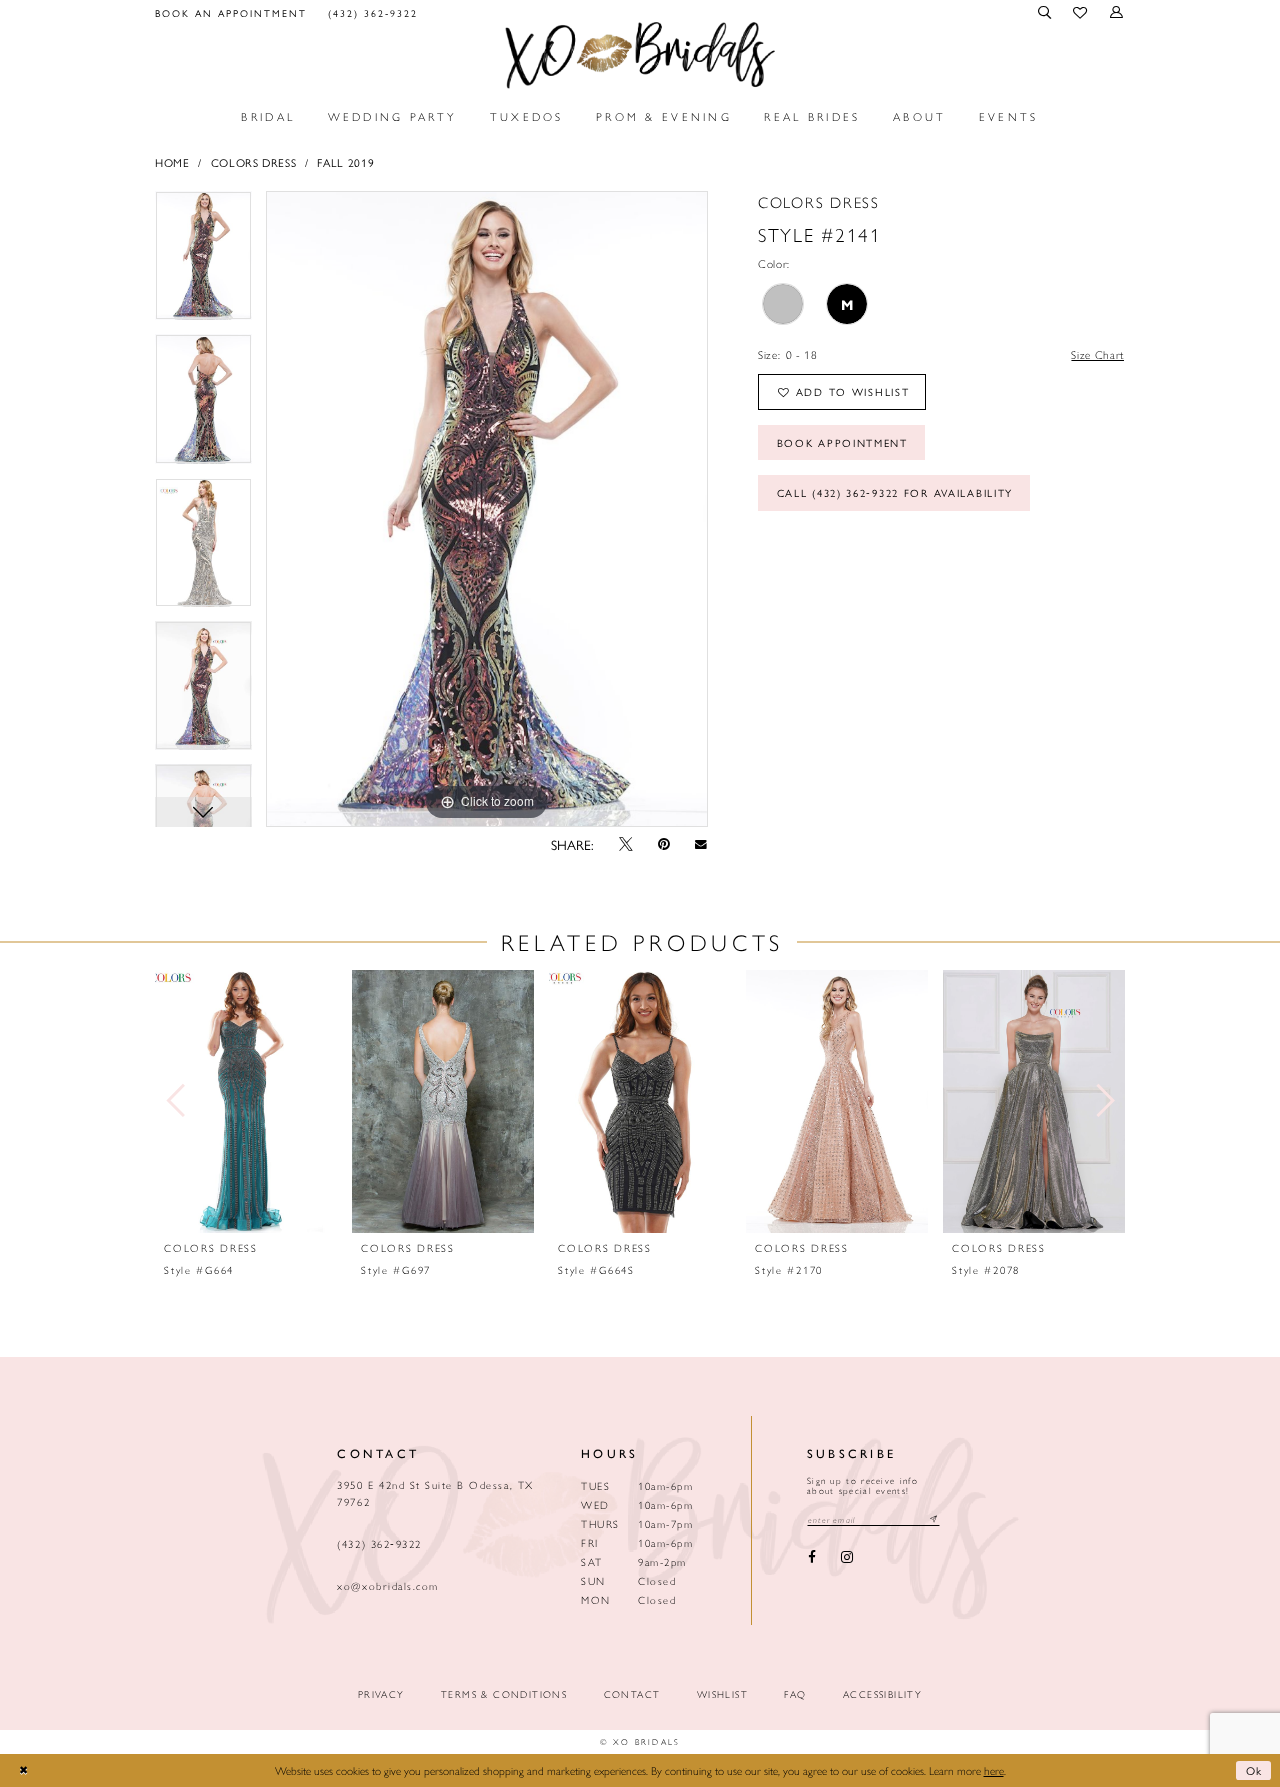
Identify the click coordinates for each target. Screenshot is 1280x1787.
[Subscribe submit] (934, 1519)
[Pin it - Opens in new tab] (663, 844)
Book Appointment (842, 442)
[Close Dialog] (23, 1770)
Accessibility (882, 1694)
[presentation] (246, 1101)
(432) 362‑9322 (379, 1543)
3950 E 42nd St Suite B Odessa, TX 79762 (435, 1493)
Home (172, 162)
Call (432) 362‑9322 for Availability (895, 492)
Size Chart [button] (1097, 354)
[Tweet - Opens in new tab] (625, 844)
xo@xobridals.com (387, 1585)
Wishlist (722, 1694)
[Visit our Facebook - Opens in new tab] (811, 1557)
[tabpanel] (203, 262)
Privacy (381, 1694)
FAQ (795, 1694)
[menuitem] (231, 12)
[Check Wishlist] (1081, 13)
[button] (1046, 12)
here (994, 1770)
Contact (632, 1694)
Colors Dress (254, 162)
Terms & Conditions (504, 1694)
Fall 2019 (345, 162)
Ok (1255, 1770)
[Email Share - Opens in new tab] (701, 844)
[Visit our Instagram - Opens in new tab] (846, 1557)
